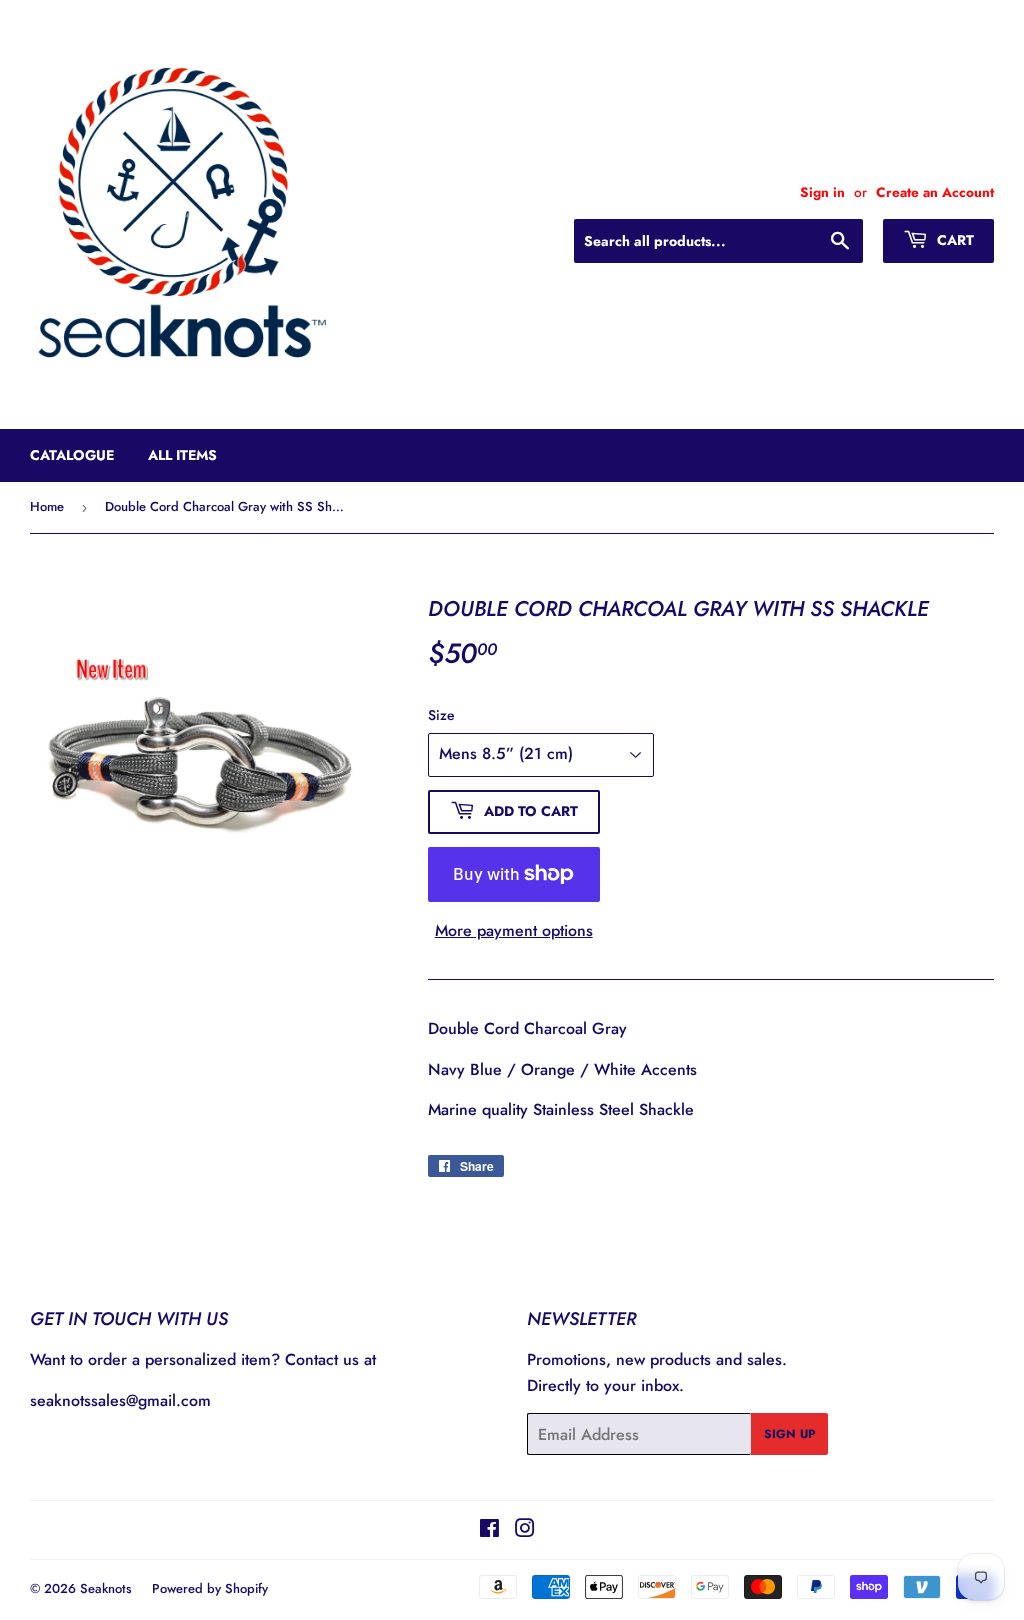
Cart (953, 240)
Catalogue (72, 455)
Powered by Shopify (210, 1588)
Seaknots (106, 1588)
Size (441, 715)
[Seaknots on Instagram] (525, 1530)
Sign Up (789, 1434)
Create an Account (935, 192)
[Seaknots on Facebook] (489, 1530)
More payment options (514, 930)
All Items (182, 455)
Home (47, 506)
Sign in (822, 192)
